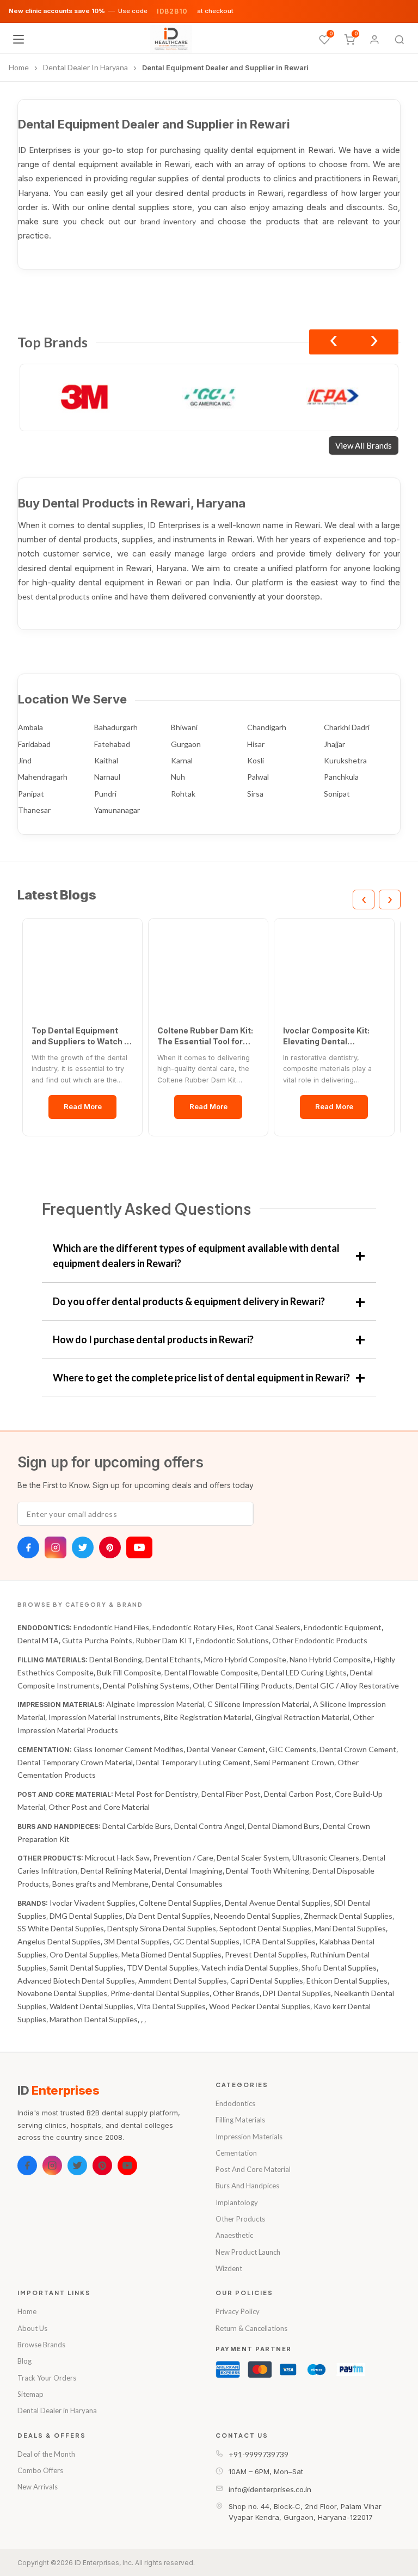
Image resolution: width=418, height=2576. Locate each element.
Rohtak (183, 794)
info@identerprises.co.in (270, 2489)
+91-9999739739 (259, 2454)
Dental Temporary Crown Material (75, 1762)
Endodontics (235, 2103)
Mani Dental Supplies (350, 1928)
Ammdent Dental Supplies (183, 1981)
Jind (25, 760)
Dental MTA (38, 1640)
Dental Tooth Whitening (268, 1871)
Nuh (178, 777)
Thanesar (34, 810)
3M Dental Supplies (137, 1941)
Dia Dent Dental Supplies (168, 1916)
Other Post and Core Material (99, 1807)
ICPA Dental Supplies (279, 1941)
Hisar (256, 744)
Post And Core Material (253, 2169)
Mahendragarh (43, 777)
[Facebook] (28, 1547)
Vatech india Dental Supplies (250, 1968)
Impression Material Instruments (104, 1717)
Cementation (236, 2153)
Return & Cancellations (251, 2328)
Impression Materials (249, 2137)
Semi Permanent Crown (294, 1762)
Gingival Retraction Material (302, 1717)
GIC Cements (293, 1749)
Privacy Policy (238, 2311)
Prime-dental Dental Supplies (160, 1993)
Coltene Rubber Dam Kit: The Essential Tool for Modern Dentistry (205, 1036)
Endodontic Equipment (343, 1627)
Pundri (105, 794)
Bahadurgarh (116, 727)
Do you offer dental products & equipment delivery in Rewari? (189, 1301)
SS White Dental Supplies (61, 1928)
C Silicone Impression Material (259, 1704)
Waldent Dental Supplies (91, 2006)
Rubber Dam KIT (164, 1640)
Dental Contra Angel (209, 1826)
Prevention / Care (183, 1858)
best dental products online (65, 596)
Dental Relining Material (121, 1871)
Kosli (256, 760)
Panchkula (341, 777)
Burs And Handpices (247, 2186)
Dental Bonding (116, 1659)
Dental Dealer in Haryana (57, 2410)
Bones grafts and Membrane (100, 1884)
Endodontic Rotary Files (193, 1627)
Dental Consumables (187, 1884)
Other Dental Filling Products (242, 1685)
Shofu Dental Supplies (339, 1968)
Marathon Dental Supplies (94, 2019)
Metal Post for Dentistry (156, 1794)
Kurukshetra (345, 760)
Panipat (31, 794)
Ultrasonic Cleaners (326, 1858)
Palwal (258, 777)
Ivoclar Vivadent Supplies (93, 1903)
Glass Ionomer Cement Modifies (128, 1749)
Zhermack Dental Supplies (348, 1916)
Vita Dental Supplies (171, 2006)
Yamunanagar (117, 810)
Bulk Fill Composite (129, 1672)
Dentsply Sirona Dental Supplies (162, 1928)
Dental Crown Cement (358, 1749)
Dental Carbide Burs (137, 1826)
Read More (83, 1106)
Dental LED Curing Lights (304, 1672)
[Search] (399, 40)
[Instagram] (56, 1547)
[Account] (374, 40)
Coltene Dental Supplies (180, 1903)
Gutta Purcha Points (97, 1640)
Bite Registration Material (208, 1717)
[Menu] (19, 39)
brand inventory (168, 221)
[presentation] (333, 342)
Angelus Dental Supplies (59, 1941)
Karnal (182, 760)
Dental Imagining (194, 1871)
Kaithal (106, 760)
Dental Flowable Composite (211, 1672)
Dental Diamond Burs (284, 1826)
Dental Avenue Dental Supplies (278, 1903)
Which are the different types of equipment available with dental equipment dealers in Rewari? (196, 1256)
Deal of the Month (46, 2454)
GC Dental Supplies (206, 1941)
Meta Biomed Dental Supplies (171, 1954)
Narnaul (107, 777)
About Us (32, 2328)
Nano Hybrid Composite (330, 1659)
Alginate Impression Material (155, 1704)
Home (27, 2311)
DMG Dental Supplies (86, 1916)
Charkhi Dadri (347, 727)
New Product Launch (248, 2252)
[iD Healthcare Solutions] (171, 39)
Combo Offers (40, 2470)
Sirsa (255, 794)
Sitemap (30, 2394)
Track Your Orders (47, 2378)
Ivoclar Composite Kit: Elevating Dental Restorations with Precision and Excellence (332, 1036)
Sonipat (337, 794)
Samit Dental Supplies (87, 1968)
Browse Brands (41, 2345)
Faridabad (34, 744)
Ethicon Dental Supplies (347, 1981)
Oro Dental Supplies (84, 1954)
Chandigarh (267, 727)
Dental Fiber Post (231, 1794)
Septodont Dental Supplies (265, 1928)
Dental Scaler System (253, 1858)
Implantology (237, 2202)
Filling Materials (240, 2120)
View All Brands (364, 445)
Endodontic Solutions (232, 1640)
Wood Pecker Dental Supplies (260, 2006)
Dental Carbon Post (298, 1794)
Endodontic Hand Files (111, 1627)
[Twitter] (83, 1547)
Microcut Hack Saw (117, 1858)
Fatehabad (112, 744)
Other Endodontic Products (320, 1640)
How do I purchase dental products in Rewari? (153, 1339)
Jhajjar (334, 744)
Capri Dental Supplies (267, 1981)
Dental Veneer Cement (226, 1749)
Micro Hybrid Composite (245, 1659)
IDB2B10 (172, 11)
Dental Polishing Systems (146, 1685)
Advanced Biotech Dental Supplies (76, 1981)
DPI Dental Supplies (297, 1993)
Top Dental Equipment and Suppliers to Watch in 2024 (81, 1036)
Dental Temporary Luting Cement (193, 1762)
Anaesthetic (234, 2235)
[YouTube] (139, 1547)
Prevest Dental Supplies (266, 1954)
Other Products (240, 2219)
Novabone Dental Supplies (62, 1993)
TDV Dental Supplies (162, 1968)
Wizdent (229, 2268)
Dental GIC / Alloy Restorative (347, 1685)
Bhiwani (184, 727)
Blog (24, 2361)
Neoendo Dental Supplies (257, 1916)
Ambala (30, 727)
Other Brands (236, 1993)
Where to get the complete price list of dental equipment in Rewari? (201, 1378)
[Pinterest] (110, 1547)
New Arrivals (38, 2487)
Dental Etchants (173, 1659)
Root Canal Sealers (268, 1627)
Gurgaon (186, 744)
